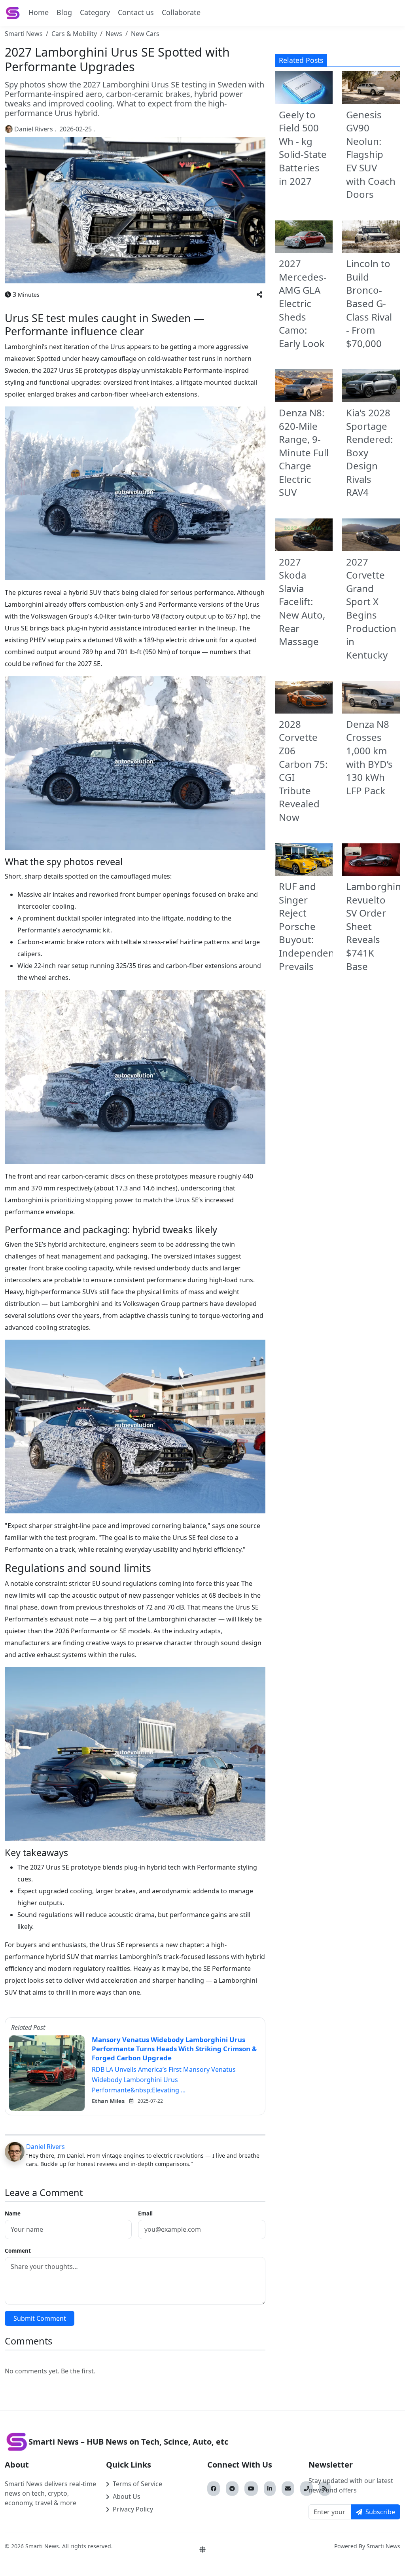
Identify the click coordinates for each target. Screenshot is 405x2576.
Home (39, 12)
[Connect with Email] (288, 2489)
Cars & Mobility (74, 34)
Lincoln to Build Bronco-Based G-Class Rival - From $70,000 (369, 303)
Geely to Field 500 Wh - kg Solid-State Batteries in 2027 (303, 148)
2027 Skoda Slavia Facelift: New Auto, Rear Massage (302, 602)
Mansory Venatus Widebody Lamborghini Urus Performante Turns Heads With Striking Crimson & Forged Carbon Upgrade (174, 2048)
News (114, 34)
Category (95, 12)
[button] (259, 294)
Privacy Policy (133, 2509)
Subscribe (380, 2512)
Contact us (136, 12)
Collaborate (181, 12)
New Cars (145, 34)
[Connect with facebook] (214, 2489)
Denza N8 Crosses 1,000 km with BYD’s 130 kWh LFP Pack (369, 757)
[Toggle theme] (202, 2549)
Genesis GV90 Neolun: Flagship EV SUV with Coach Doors (371, 155)
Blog (64, 12)
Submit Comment (40, 2318)
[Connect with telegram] (232, 2489)
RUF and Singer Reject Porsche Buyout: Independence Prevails (312, 926)
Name (13, 2213)
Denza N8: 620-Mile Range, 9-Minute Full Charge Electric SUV (304, 453)
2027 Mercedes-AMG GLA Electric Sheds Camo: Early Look (303, 303)
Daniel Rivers (34, 129)
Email (145, 2213)
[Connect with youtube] (251, 2489)
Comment (18, 2250)
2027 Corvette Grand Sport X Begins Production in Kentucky (371, 608)
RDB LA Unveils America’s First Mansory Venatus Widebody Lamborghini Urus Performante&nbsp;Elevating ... (164, 2080)
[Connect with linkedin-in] (270, 2489)
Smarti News (24, 34)
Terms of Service (137, 2484)
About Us (127, 2496)
